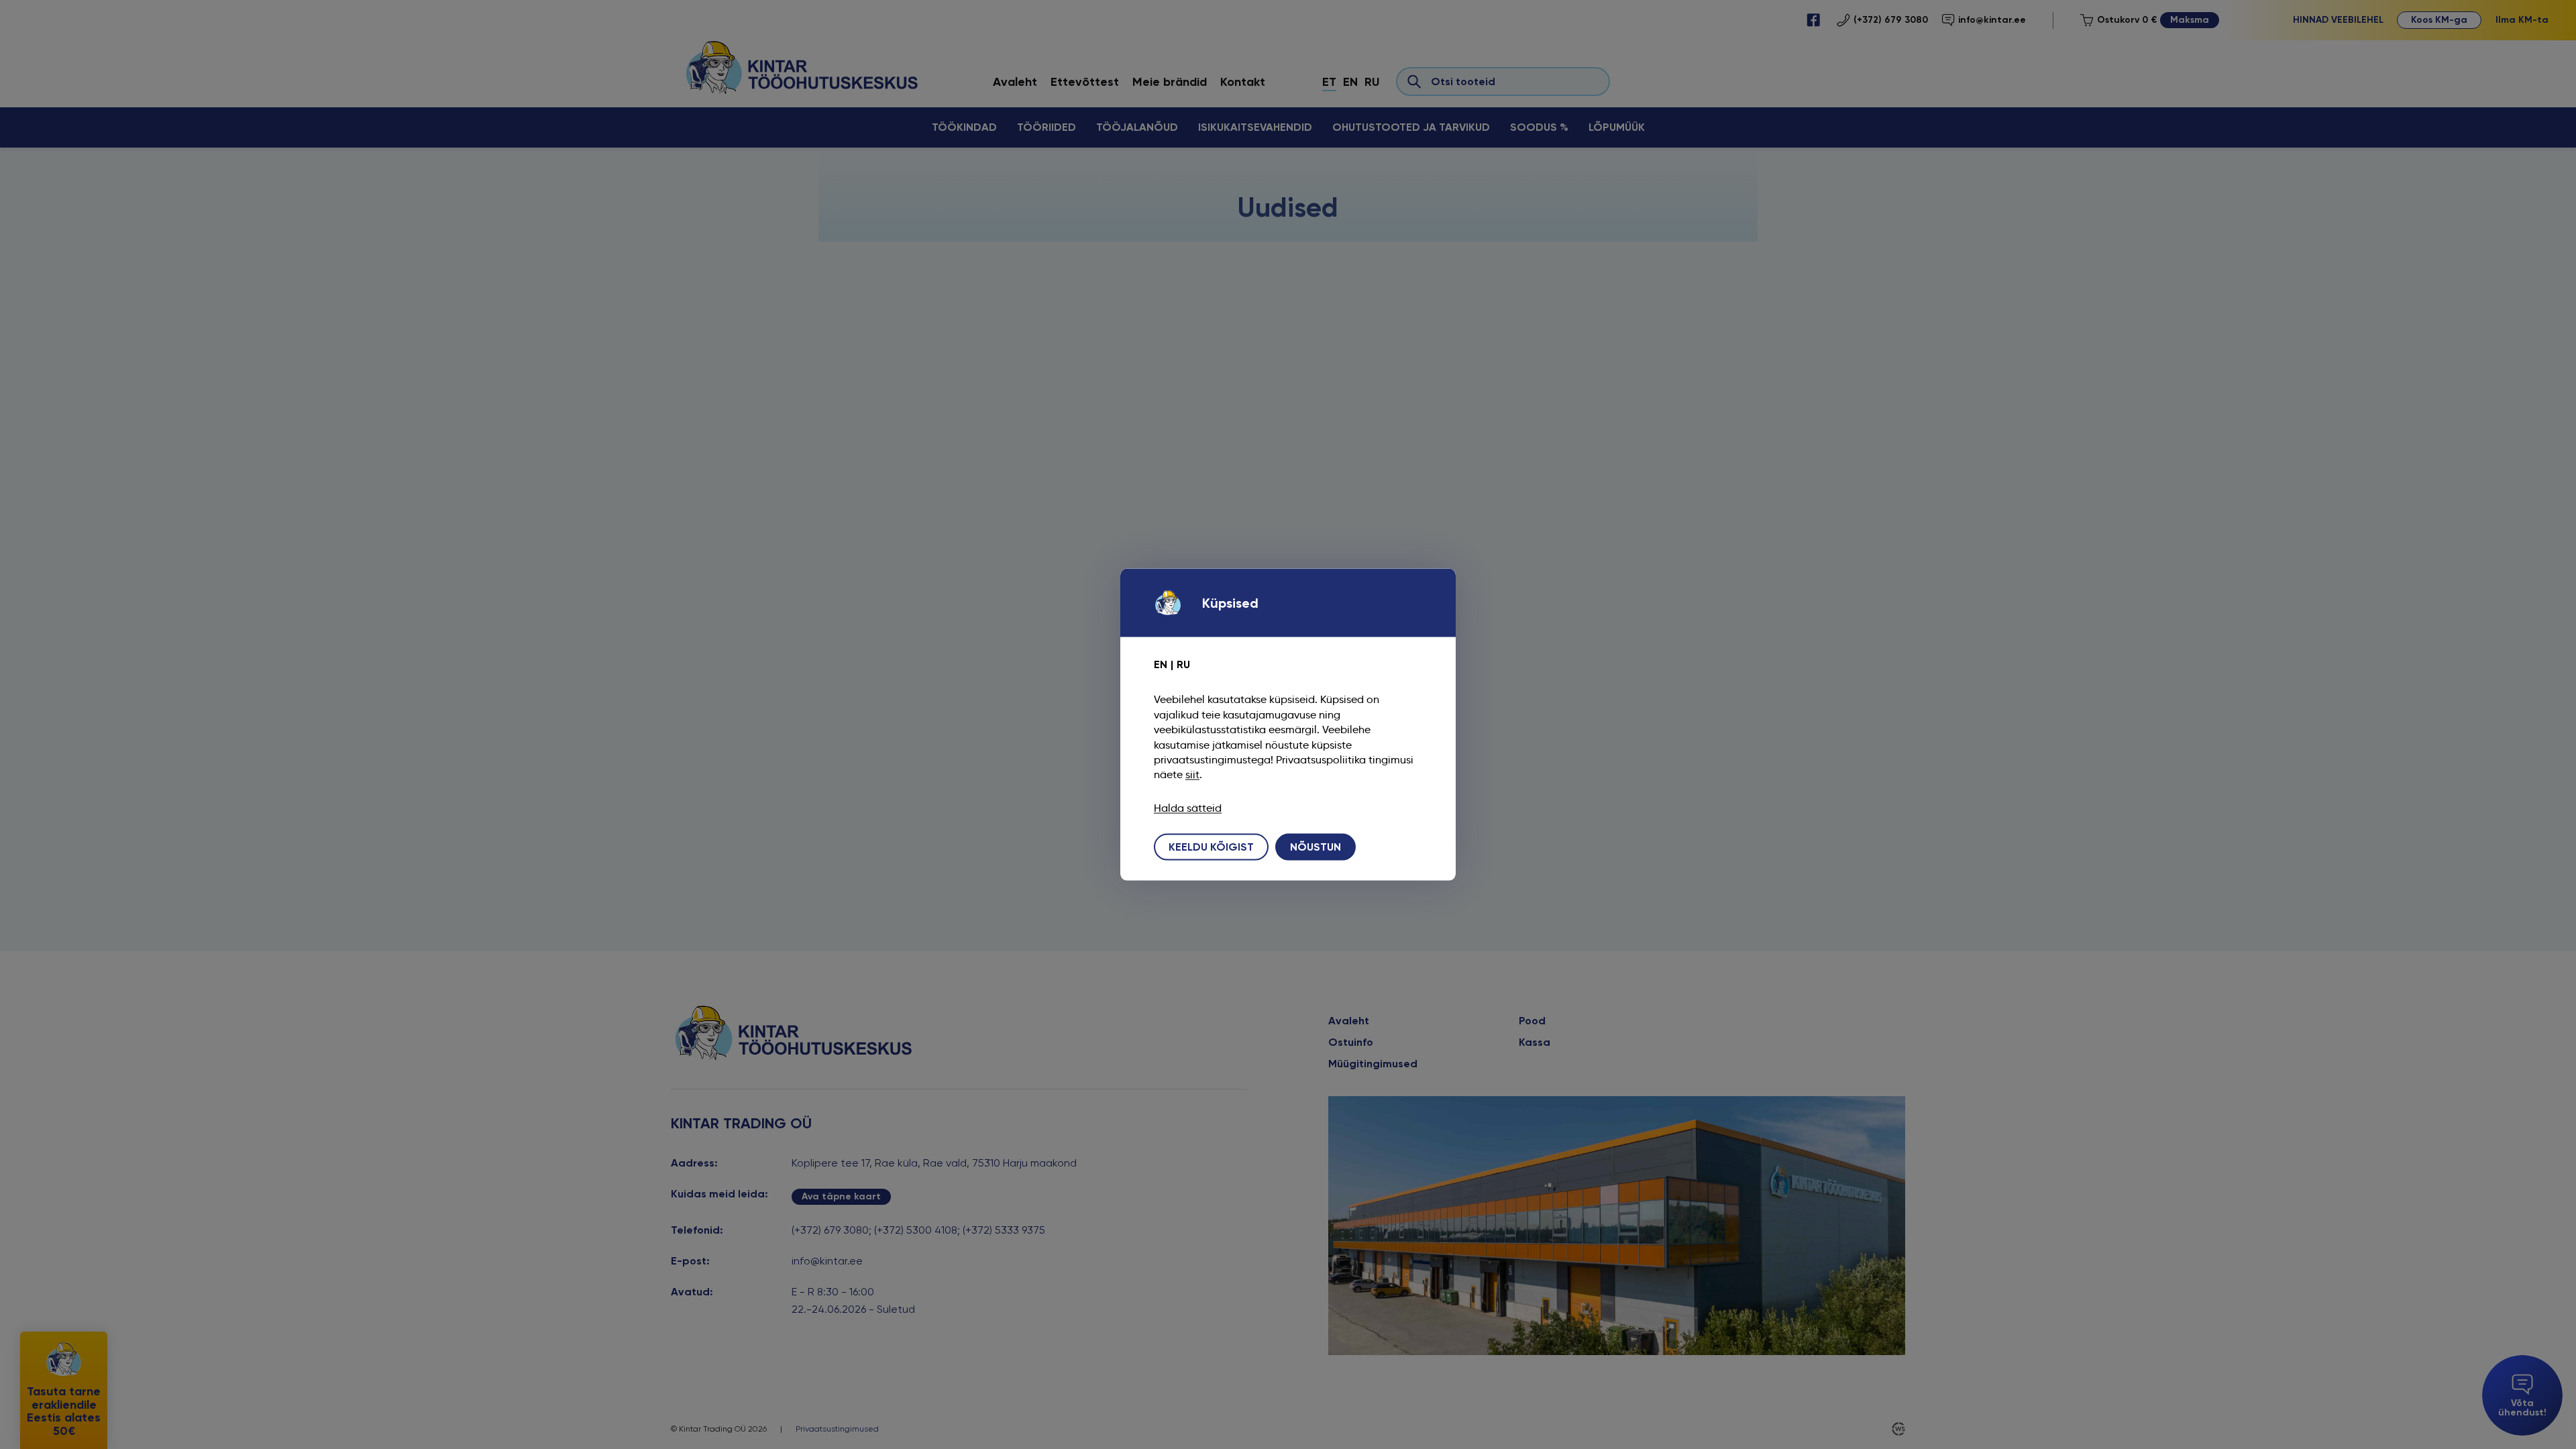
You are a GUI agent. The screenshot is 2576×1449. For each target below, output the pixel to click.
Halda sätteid (1188, 808)
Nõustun (1316, 846)
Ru (1183, 664)
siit (1192, 774)
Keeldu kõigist (1211, 846)
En (1161, 664)
